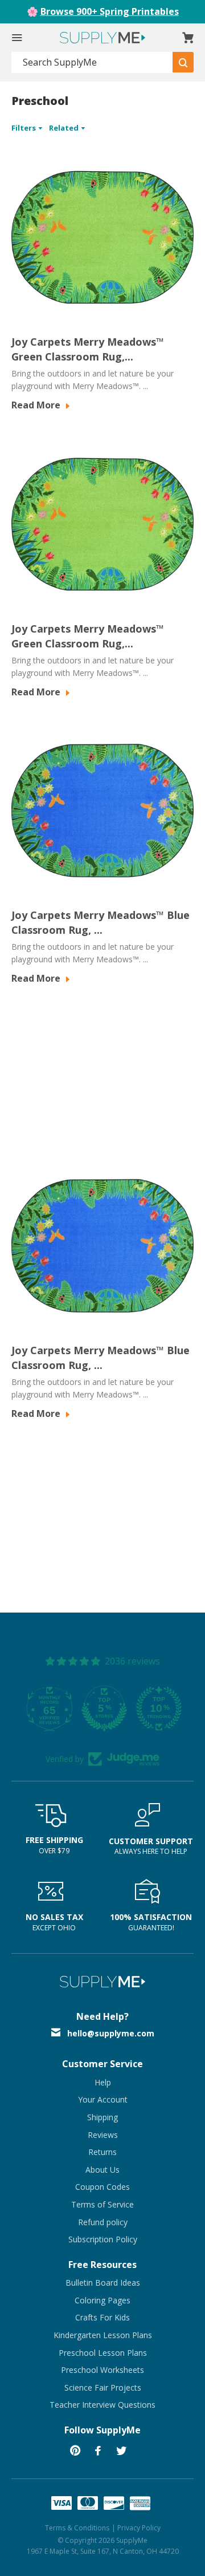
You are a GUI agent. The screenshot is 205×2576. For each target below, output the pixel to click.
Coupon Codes (102, 2187)
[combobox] (92, 62)
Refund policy (103, 2222)
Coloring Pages (102, 2300)
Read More (37, 405)
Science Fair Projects (103, 2387)
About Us (102, 2170)
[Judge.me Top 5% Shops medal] (102, 1708)
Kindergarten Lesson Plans (103, 2335)
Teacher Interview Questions (102, 2405)
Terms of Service (102, 2204)
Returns (102, 2152)
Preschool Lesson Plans (103, 2353)
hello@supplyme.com (111, 2033)
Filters (24, 128)
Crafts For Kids (102, 2317)
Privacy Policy (139, 2528)
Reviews (103, 2135)
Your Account (103, 2099)
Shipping (102, 2117)
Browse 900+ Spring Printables (110, 11)
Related (65, 128)
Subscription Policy (103, 2239)
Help (103, 2082)
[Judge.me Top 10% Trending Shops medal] (157, 1708)
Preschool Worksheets (102, 2370)
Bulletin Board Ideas (103, 2283)
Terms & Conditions (77, 2528)
